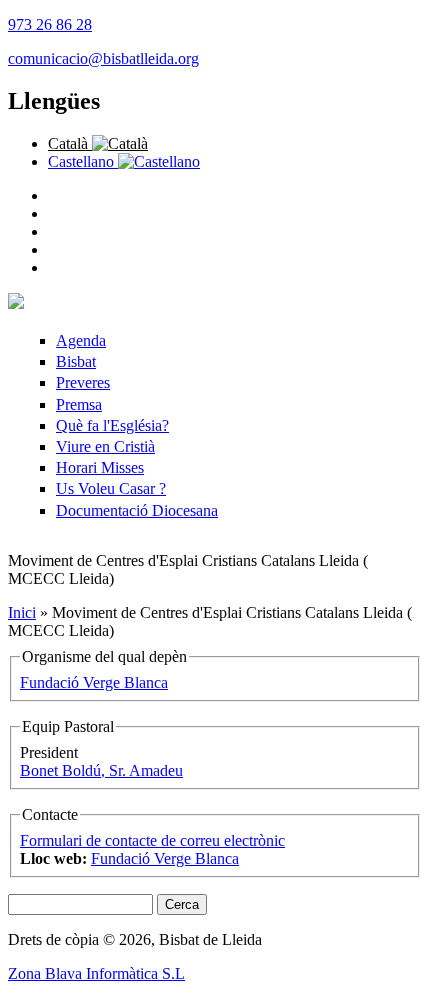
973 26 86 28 (50, 24)
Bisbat (76, 361)
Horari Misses (100, 467)
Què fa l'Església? (112, 425)
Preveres (83, 382)
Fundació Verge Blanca (94, 682)
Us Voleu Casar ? (111, 488)
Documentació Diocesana (137, 510)
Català (70, 143)
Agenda (81, 340)
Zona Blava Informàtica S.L (96, 973)
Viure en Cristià (105, 446)
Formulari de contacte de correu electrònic (152, 840)
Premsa (79, 404)
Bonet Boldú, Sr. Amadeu (101, 770)
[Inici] (16, 303)
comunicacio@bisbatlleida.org (103, 58)
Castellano (83, 161)
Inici (22, 612)
